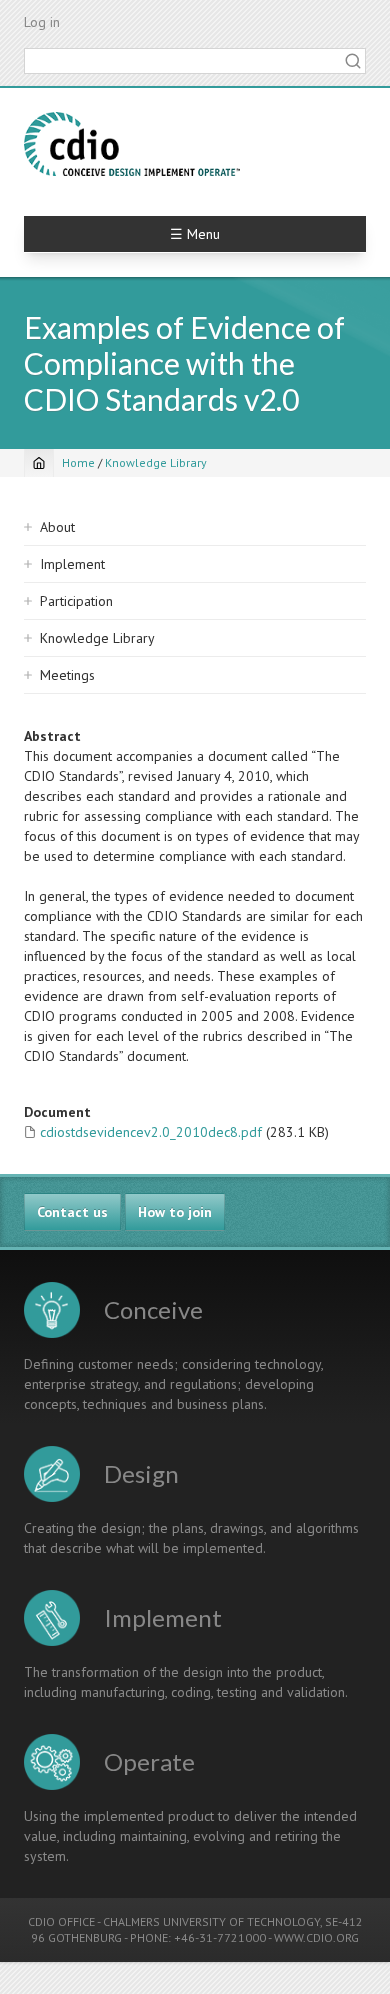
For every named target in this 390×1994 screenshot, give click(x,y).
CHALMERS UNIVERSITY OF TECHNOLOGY (211, 1921)
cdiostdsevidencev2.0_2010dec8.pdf (151, 1132)
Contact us (72, 1212)
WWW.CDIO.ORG (316, 1937)
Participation (76, 601)
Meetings (67, 675)
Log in (42, 22)
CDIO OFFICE (61, 1921)
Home (78, 462)
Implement (72, 564)
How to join (175, 1212)
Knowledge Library (156, 462)
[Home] (132, 144)
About (57, 527)
